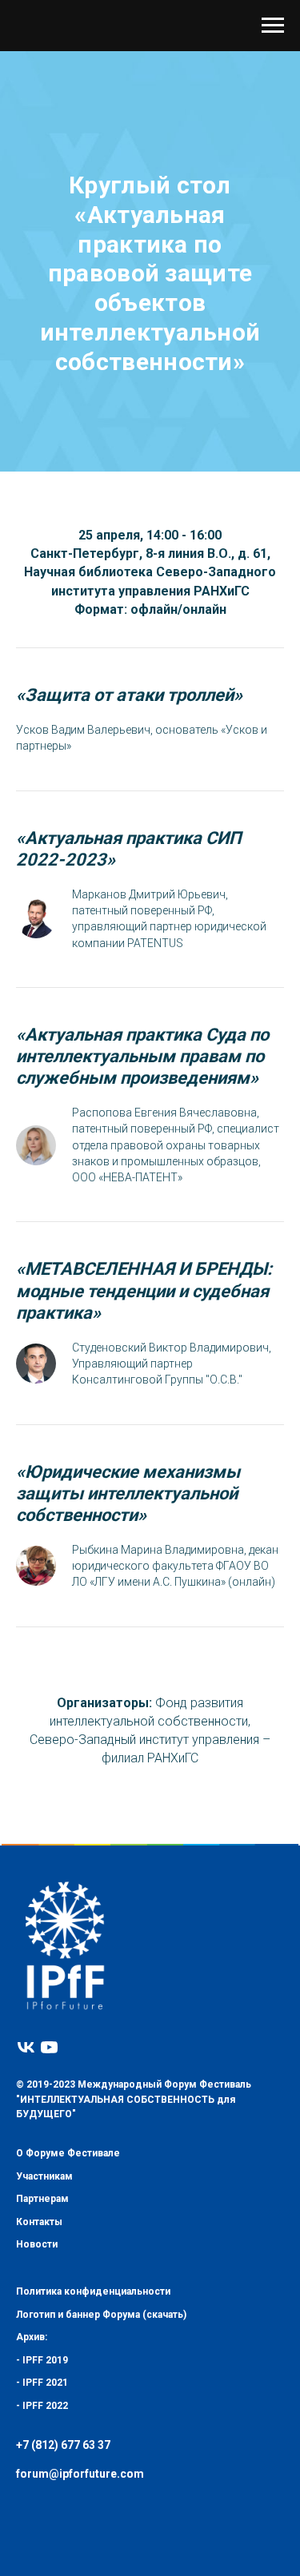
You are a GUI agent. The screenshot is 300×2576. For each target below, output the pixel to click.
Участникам (44, 2271)
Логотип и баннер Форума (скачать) (101, 2409)
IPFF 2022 (45, 2501)
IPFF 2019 (45, 2455)
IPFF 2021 (45, 2478)
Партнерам (42, 2294)
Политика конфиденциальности (93, 2387)
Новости (37, 2339)
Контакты (39, 2316)
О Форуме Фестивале (68, 2248)
